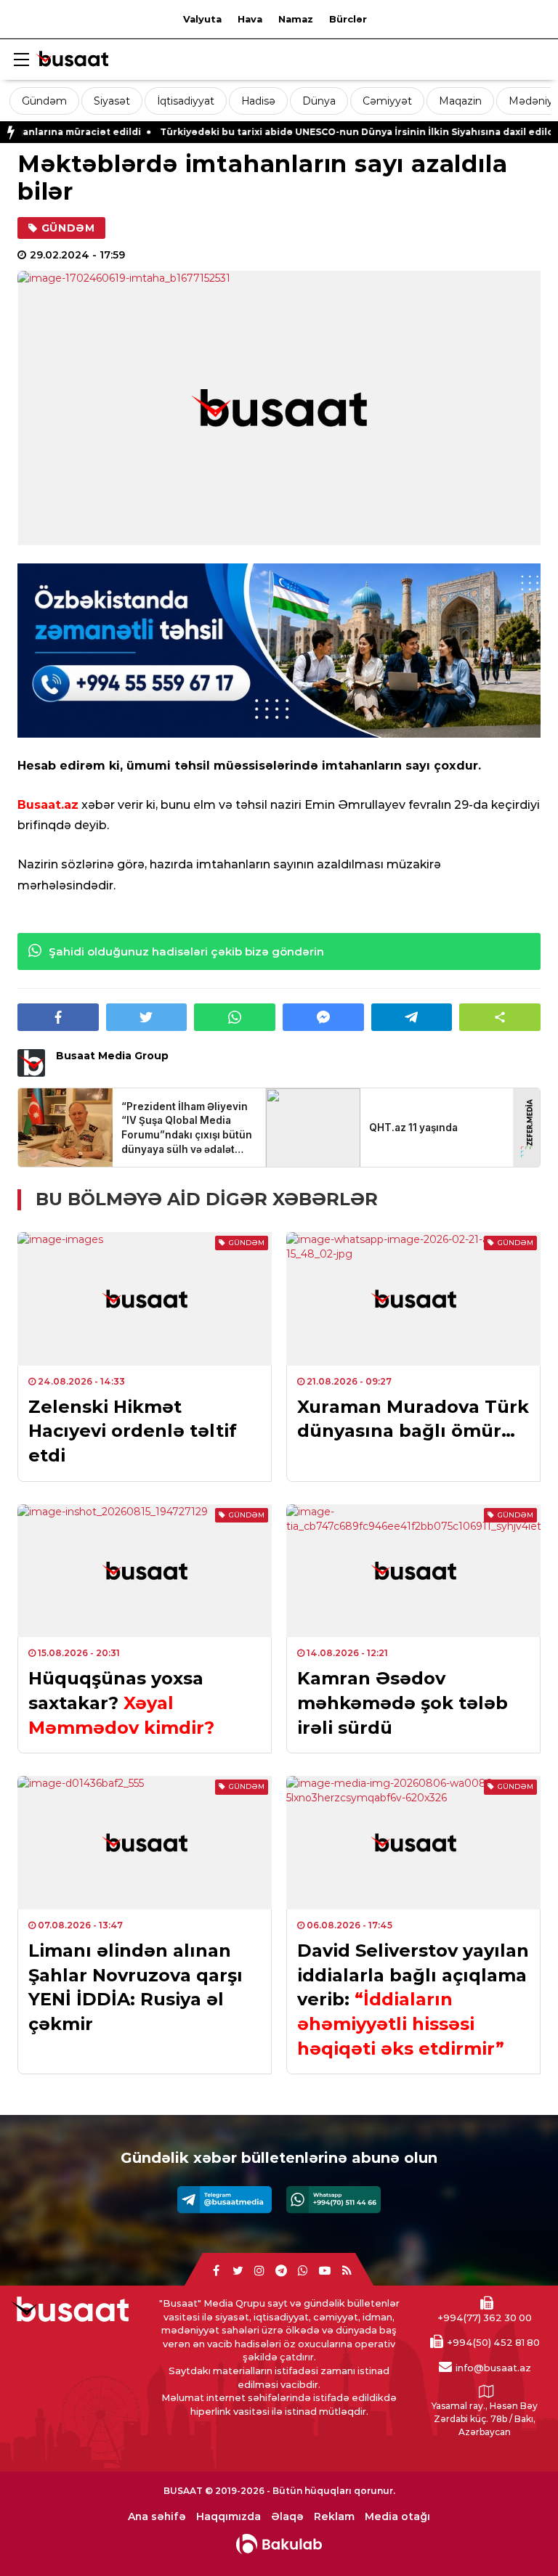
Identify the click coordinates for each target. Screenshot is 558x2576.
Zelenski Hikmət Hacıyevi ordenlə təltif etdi (133, 1431)
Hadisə (258, 101)
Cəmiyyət (387, 101)
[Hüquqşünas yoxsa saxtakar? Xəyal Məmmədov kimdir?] (145, 1571)
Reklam (334, 2517)
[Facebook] (216, 2271)
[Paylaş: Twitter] (147, 1017)
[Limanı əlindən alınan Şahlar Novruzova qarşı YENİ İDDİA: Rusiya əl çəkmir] (145, 1843)
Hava (250, 19)
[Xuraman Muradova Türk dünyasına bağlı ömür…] (413, 1299)
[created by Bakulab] (279, 2544)
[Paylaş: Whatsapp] (235, 1017)
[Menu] (21, 60)
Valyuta (202, 19)
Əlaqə (287, 2517)
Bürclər (348, 19)
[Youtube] (325, 2271)
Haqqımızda (229, 2517)
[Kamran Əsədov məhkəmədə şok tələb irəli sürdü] (413, 1571)
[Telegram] (225, 2200)
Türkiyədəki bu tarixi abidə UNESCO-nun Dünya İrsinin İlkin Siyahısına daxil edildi (299, 132)
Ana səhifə (157, 2517)
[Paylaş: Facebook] (58, 1017)
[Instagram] (259, 2271)
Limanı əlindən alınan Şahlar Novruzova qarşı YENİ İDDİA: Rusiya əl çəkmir (136, 1987)
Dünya (319, 101)
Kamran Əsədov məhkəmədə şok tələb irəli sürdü (403, 1703)
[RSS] (347, 2271)
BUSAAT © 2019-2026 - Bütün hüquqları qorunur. (279, 2491)
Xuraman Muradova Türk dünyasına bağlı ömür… (413, 1419)
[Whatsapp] (333, 2200)
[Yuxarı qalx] (517, 2535)
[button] (500, 1017)
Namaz (296, 19)
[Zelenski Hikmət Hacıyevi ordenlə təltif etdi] (145, 1299)
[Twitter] (238, 2271)
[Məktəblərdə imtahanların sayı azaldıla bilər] (279, 408)
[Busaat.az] (72, 61)
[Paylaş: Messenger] (323, 1017)
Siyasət (112, 101)
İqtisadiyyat (186, 101)
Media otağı (397, 2517)
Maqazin (460, 101)
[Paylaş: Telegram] (412, 1017)
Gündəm (44, 101)
